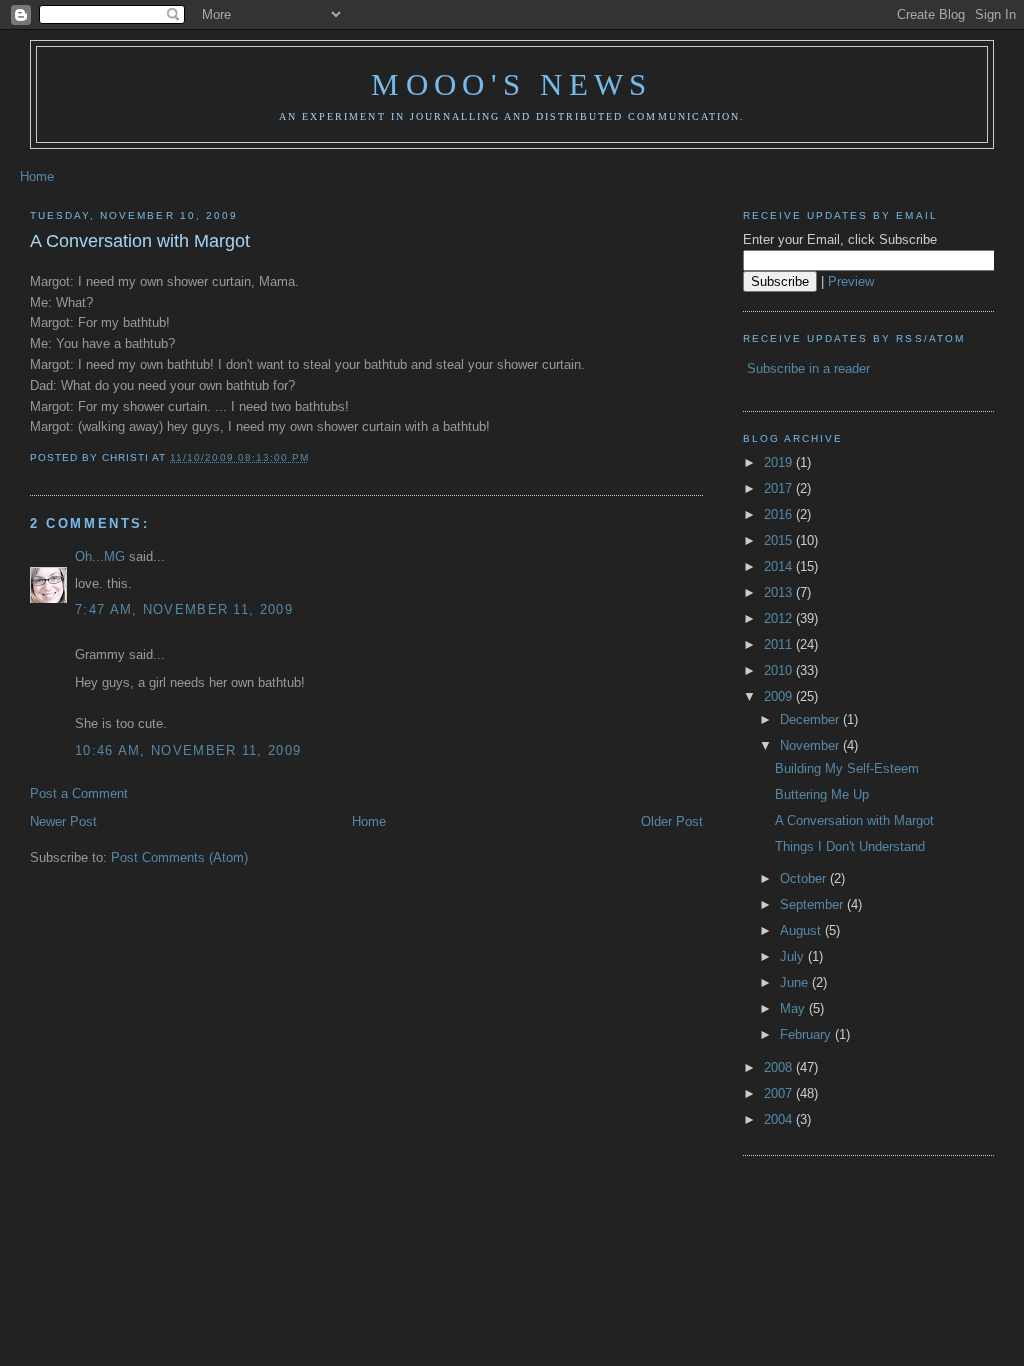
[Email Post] (315, 457)
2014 (780, 566)
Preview (851, 281)
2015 (780, 540)
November (811, 745)
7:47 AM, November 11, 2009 (184, 609)
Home (37, 176)
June (796, 982)
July (794, 956)
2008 (780, 1067)
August (802, 930)
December (811, 719)
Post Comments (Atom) (179, 857)
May (794, 1008)
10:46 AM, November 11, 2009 (188, 750)
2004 (780, 1119)
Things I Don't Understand (850, 846)
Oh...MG (100, 556)
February (807, 1034)
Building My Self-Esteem (847, 768)
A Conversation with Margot (140, 241)
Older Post (672, 821)
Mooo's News (511, 84)
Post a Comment (79, 793)
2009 (780, 696)
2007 (780, 1093)
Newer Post (63, 821)
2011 (780, 644)
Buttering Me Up (822, 794)
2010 (780, 670)
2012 (780, 618)
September (813, 904)
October (805, 878)
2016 (780, 514)
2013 (780, 592)
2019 (780, 462)
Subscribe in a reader (808, 368)
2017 (780, 488)
